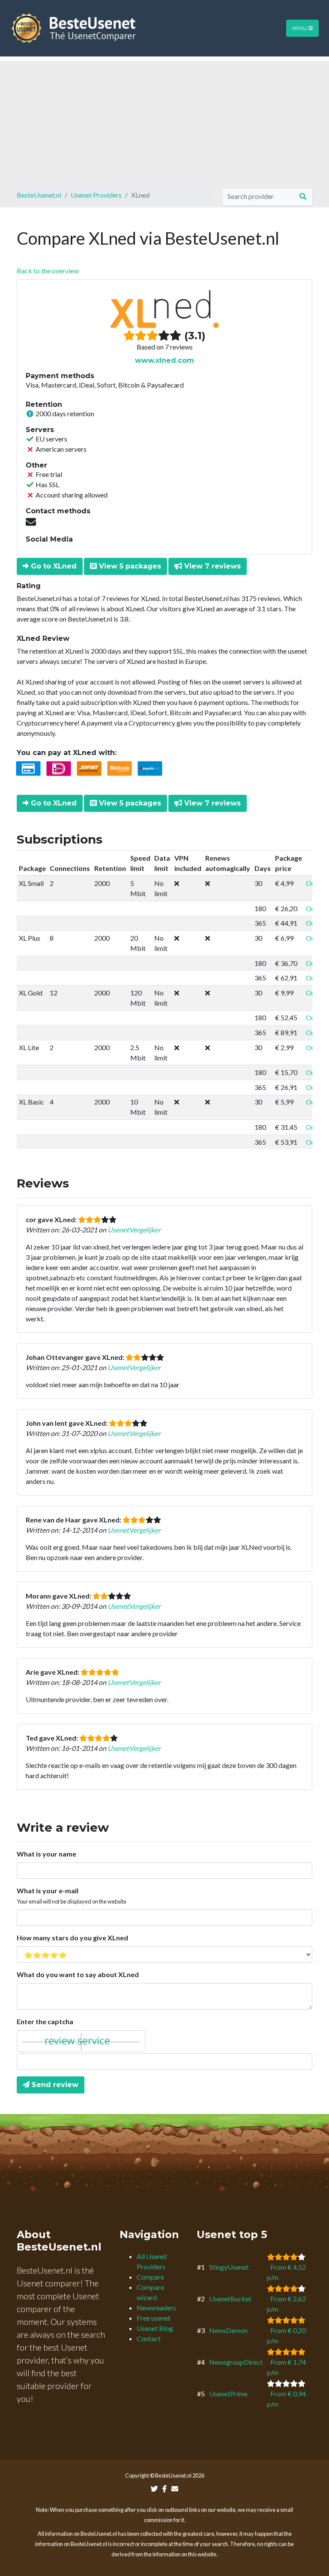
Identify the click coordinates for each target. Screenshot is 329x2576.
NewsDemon (228, 2330)
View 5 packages (129, 566)
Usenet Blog (155, 2328)
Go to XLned (53, 566)
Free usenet (154, 2318)
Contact (149, 2338)
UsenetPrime (228, 2394)
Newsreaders (156, 2308)
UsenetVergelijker (134, 1230)
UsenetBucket (230, 2299)
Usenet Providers (96, 195)
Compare (150, 2277)
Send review (54, 2085)
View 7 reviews (211, 566)
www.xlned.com (164, 360)
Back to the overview (48, 271)
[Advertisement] (164, 121)
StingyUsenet (229, 2267)
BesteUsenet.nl (39, 195)
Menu (300, 28)
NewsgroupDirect (236, 2362)
